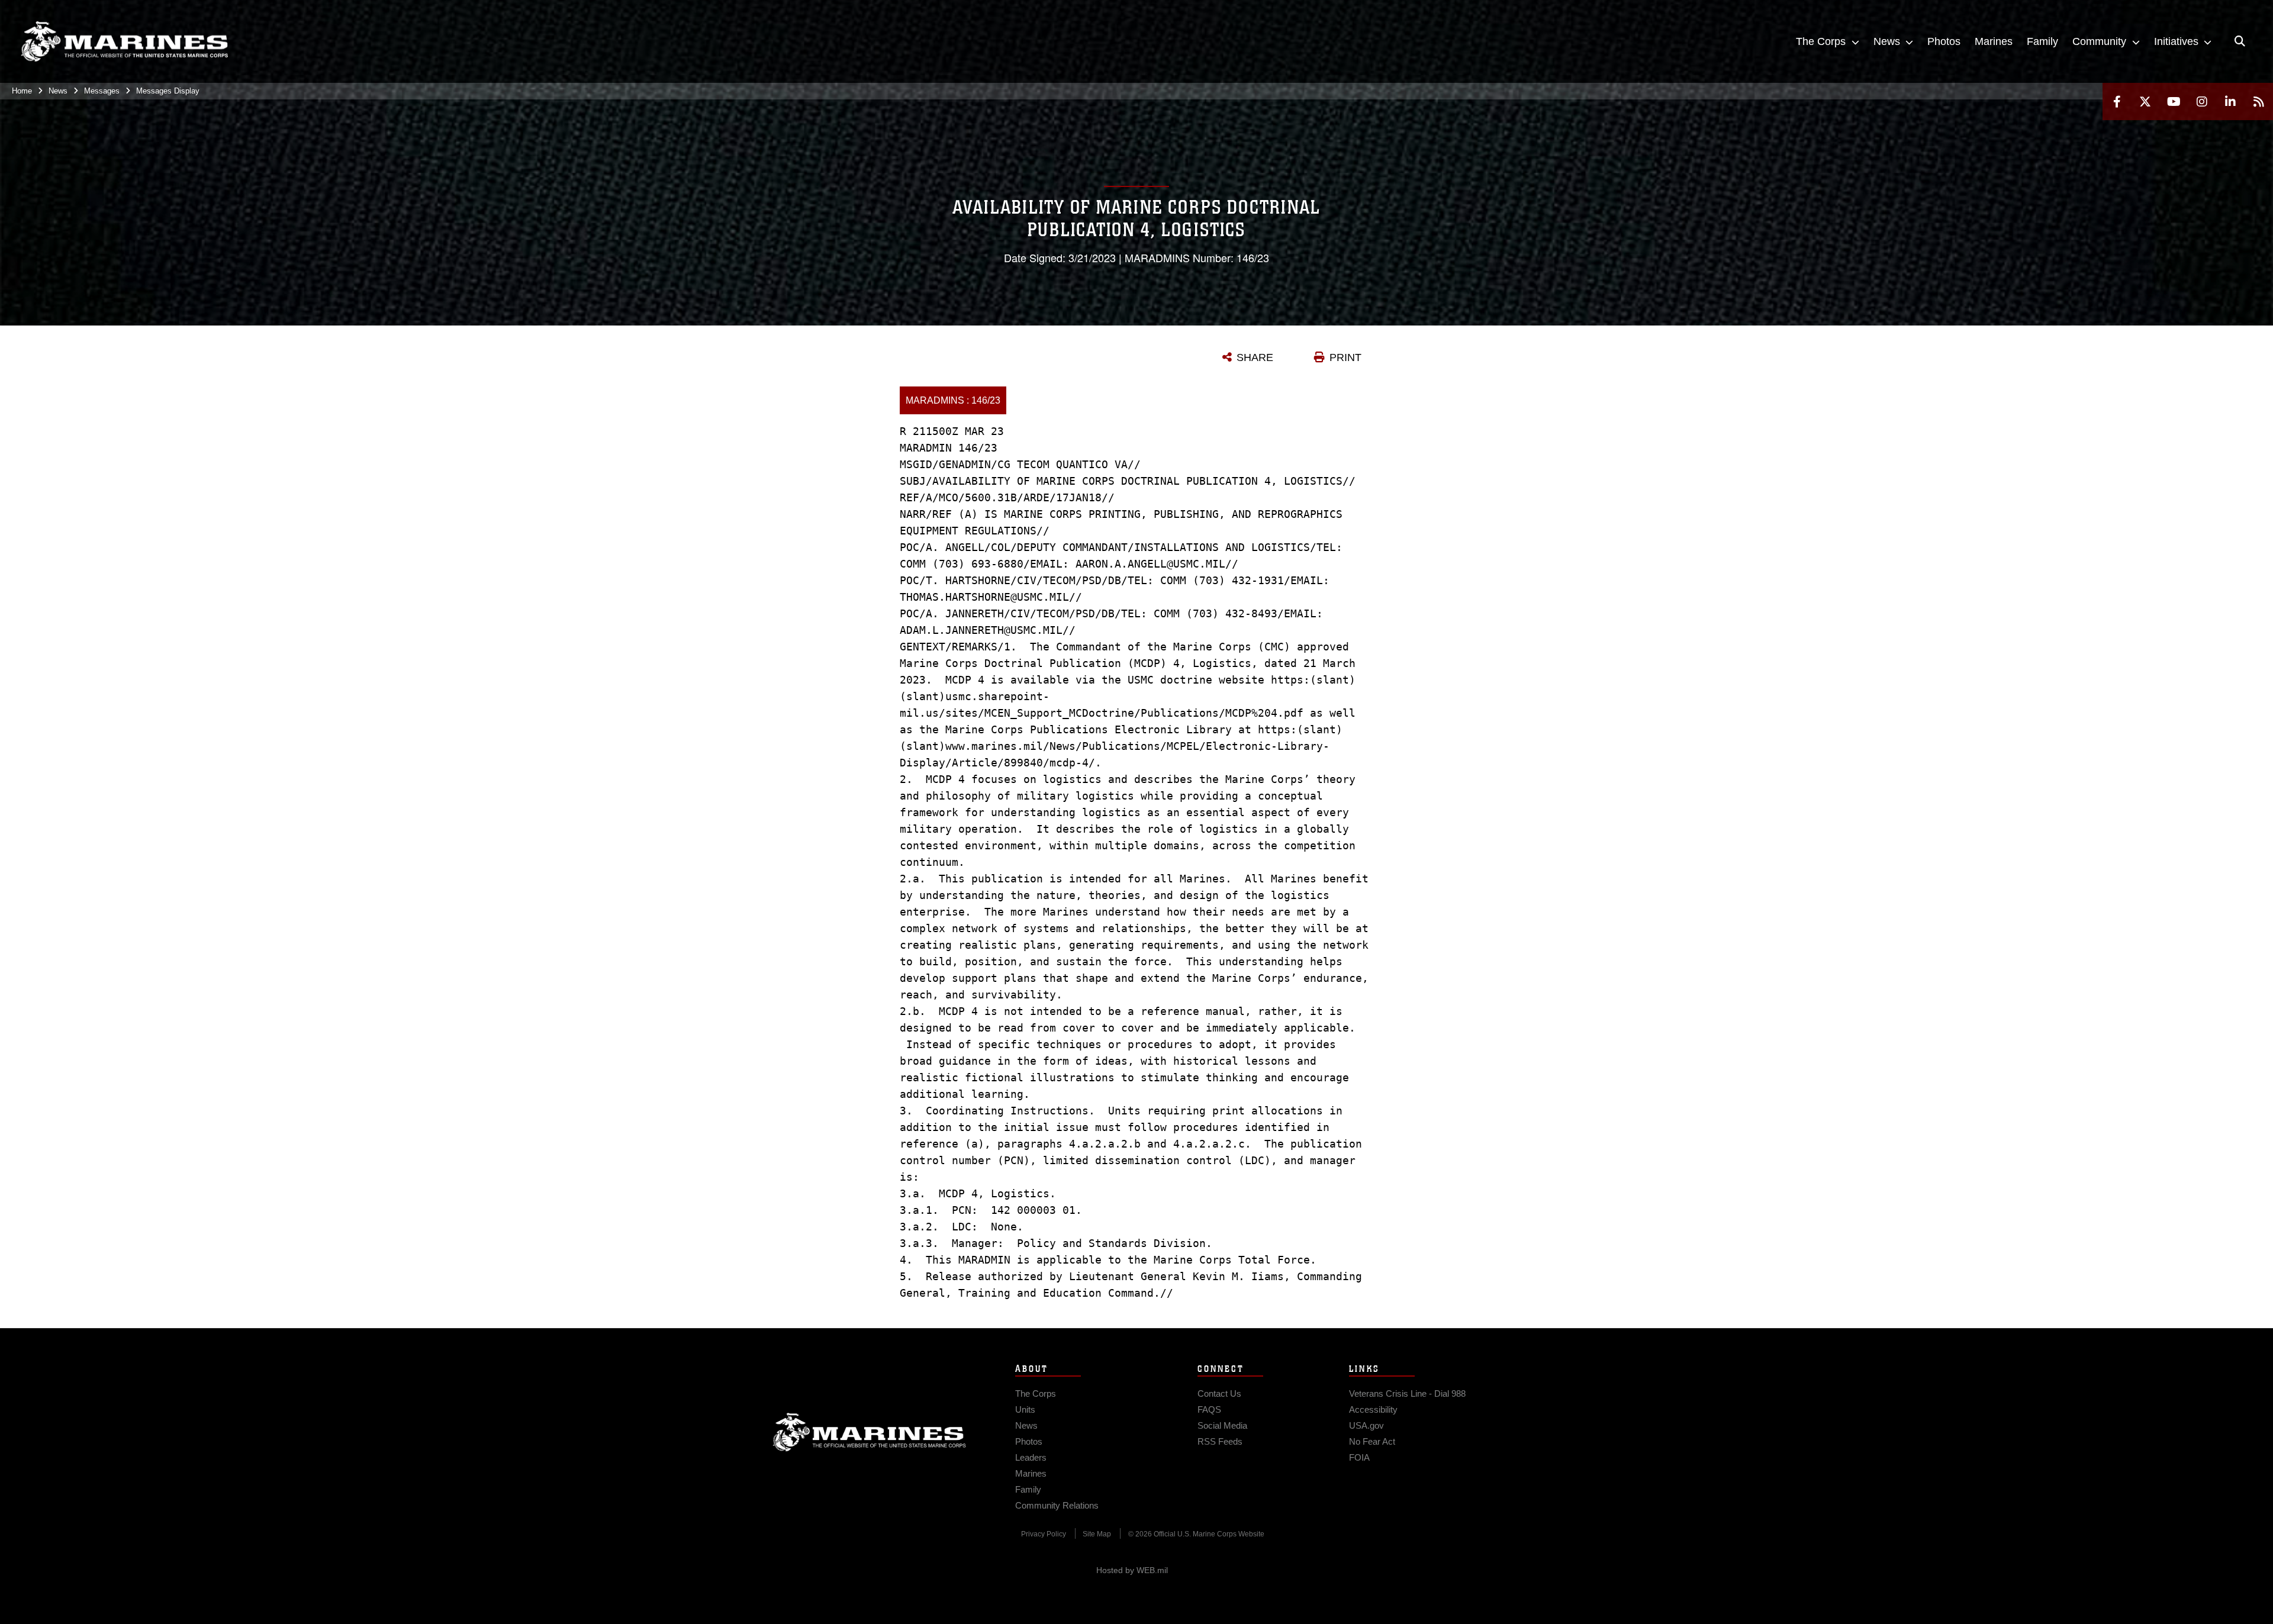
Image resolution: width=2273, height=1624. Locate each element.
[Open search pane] (2240, 41)
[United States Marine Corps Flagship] (124, 42)
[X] (2145, 101)
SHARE (1255, 357)
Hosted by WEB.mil (1132, 1570)
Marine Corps (870, 1432)
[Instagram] (2202, 101)
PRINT (1345, 357)
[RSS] (2259, 101)
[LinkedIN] (2230, 101)
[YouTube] (2174, 101)
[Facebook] (2117, 101)
